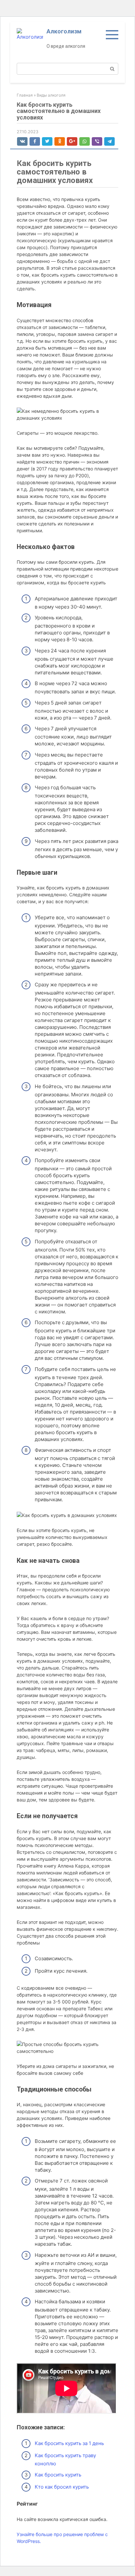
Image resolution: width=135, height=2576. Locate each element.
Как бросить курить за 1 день (69, 2443)
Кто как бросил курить (62, 2487)
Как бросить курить (58, 2475)
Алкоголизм (64, 31)
